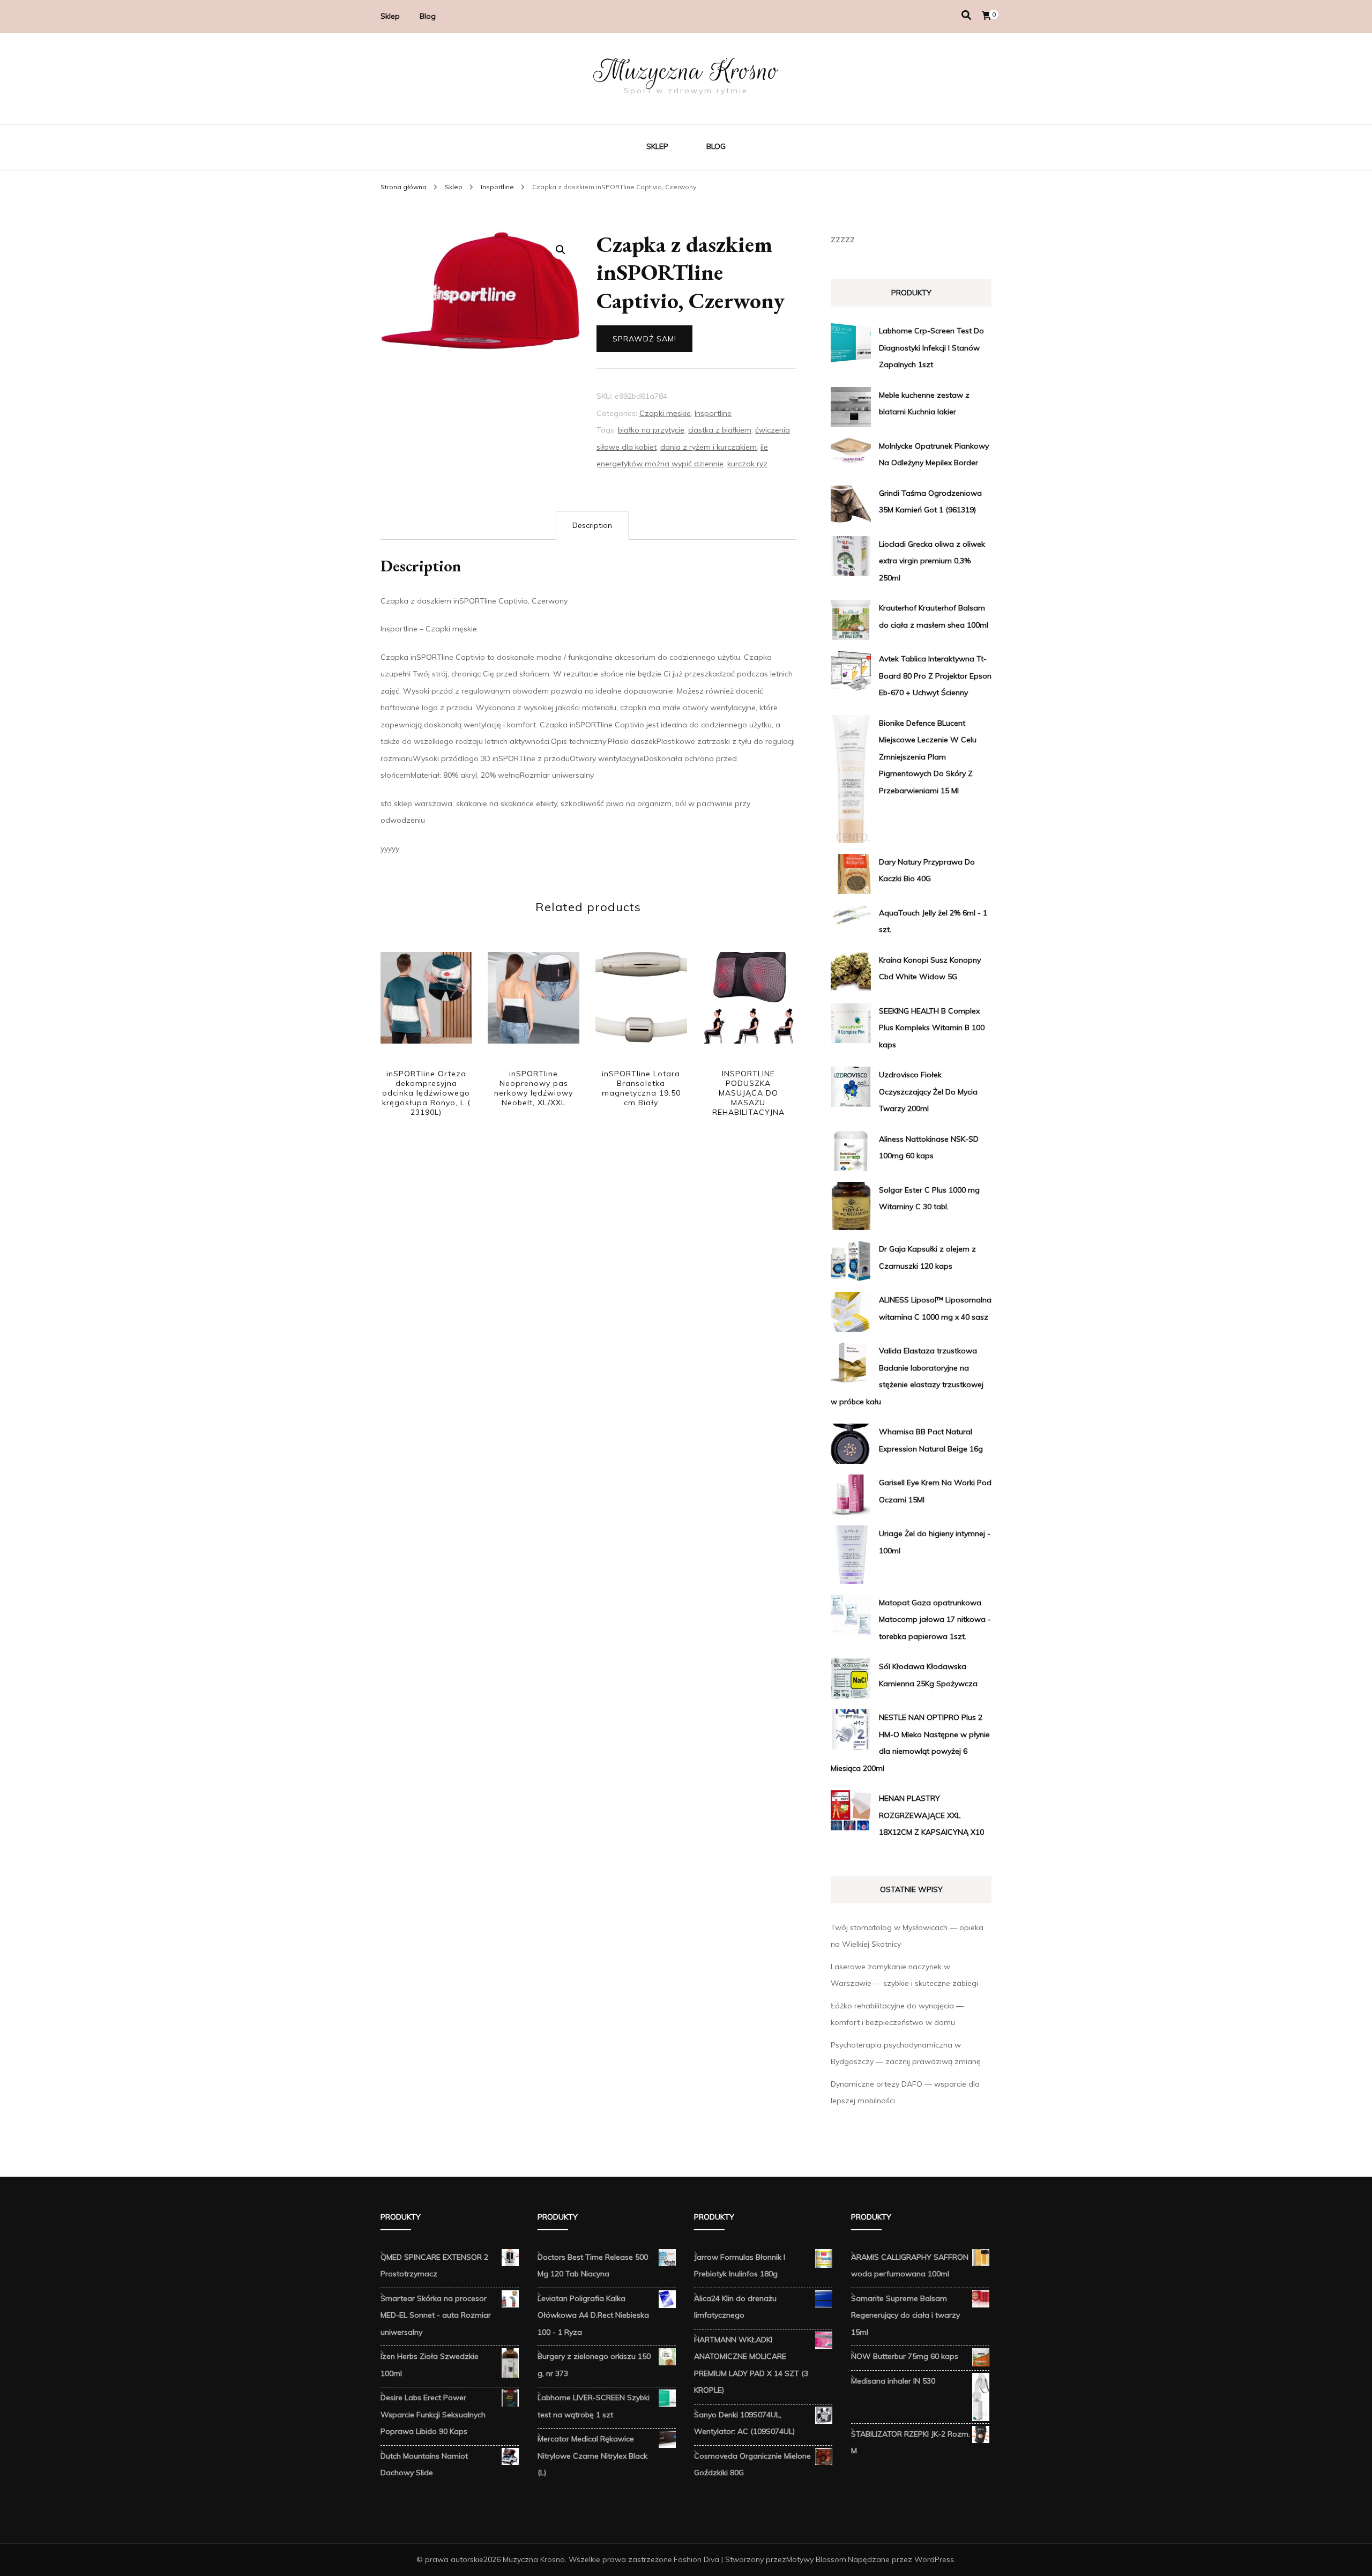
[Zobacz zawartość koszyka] (987, 16)
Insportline (713, 413)
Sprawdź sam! (644, 339)
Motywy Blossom (816, 2559)
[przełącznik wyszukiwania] (966, 15)
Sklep (390, 16)
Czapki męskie (665, 413)
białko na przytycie (651, 430)
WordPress (934, 2559)
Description (592, 525)
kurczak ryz (747, 464)
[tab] (592, 526)
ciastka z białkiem (720, 430)
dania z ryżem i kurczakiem (709, 447)
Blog (428, 16)
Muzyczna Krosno (686, 71)
